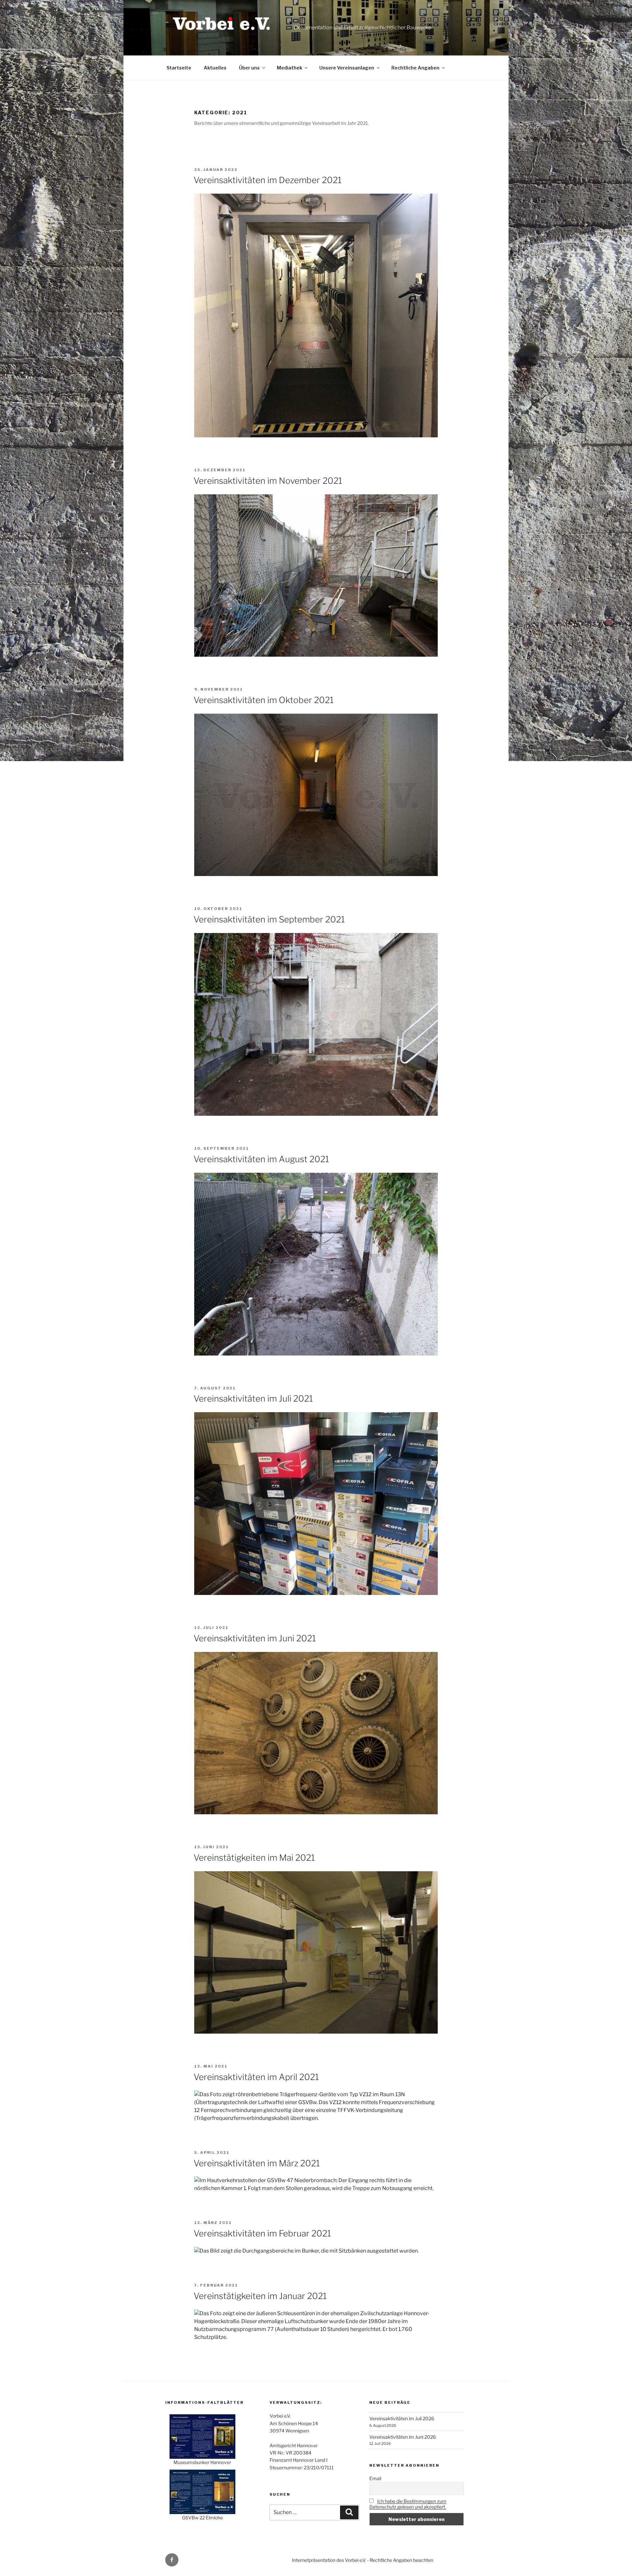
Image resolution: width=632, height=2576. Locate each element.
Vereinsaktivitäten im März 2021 (257, 2163)
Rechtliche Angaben (415, 68)
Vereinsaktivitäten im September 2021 (269, 919)
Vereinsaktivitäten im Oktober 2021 (264, 700)
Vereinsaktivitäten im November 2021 (268, 481)
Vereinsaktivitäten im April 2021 (256, 2077)
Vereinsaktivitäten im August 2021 (261, 1159)
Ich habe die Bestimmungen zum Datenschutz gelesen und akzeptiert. (408, 2504)
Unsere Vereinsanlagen (347, 68)
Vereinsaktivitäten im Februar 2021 (262, 2233)
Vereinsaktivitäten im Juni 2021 (255, 1638)
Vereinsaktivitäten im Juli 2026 (402, 2418)
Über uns (249, 68)
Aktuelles (215, 68)
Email (375, 2478)
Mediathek (290, 68)
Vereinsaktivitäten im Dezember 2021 (268, 180)
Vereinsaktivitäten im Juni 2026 (403, 2437)
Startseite (179, 68)
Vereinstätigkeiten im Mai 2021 (254, 1858)
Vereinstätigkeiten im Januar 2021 (260, 2296)
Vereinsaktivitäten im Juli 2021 (253, 1398)
